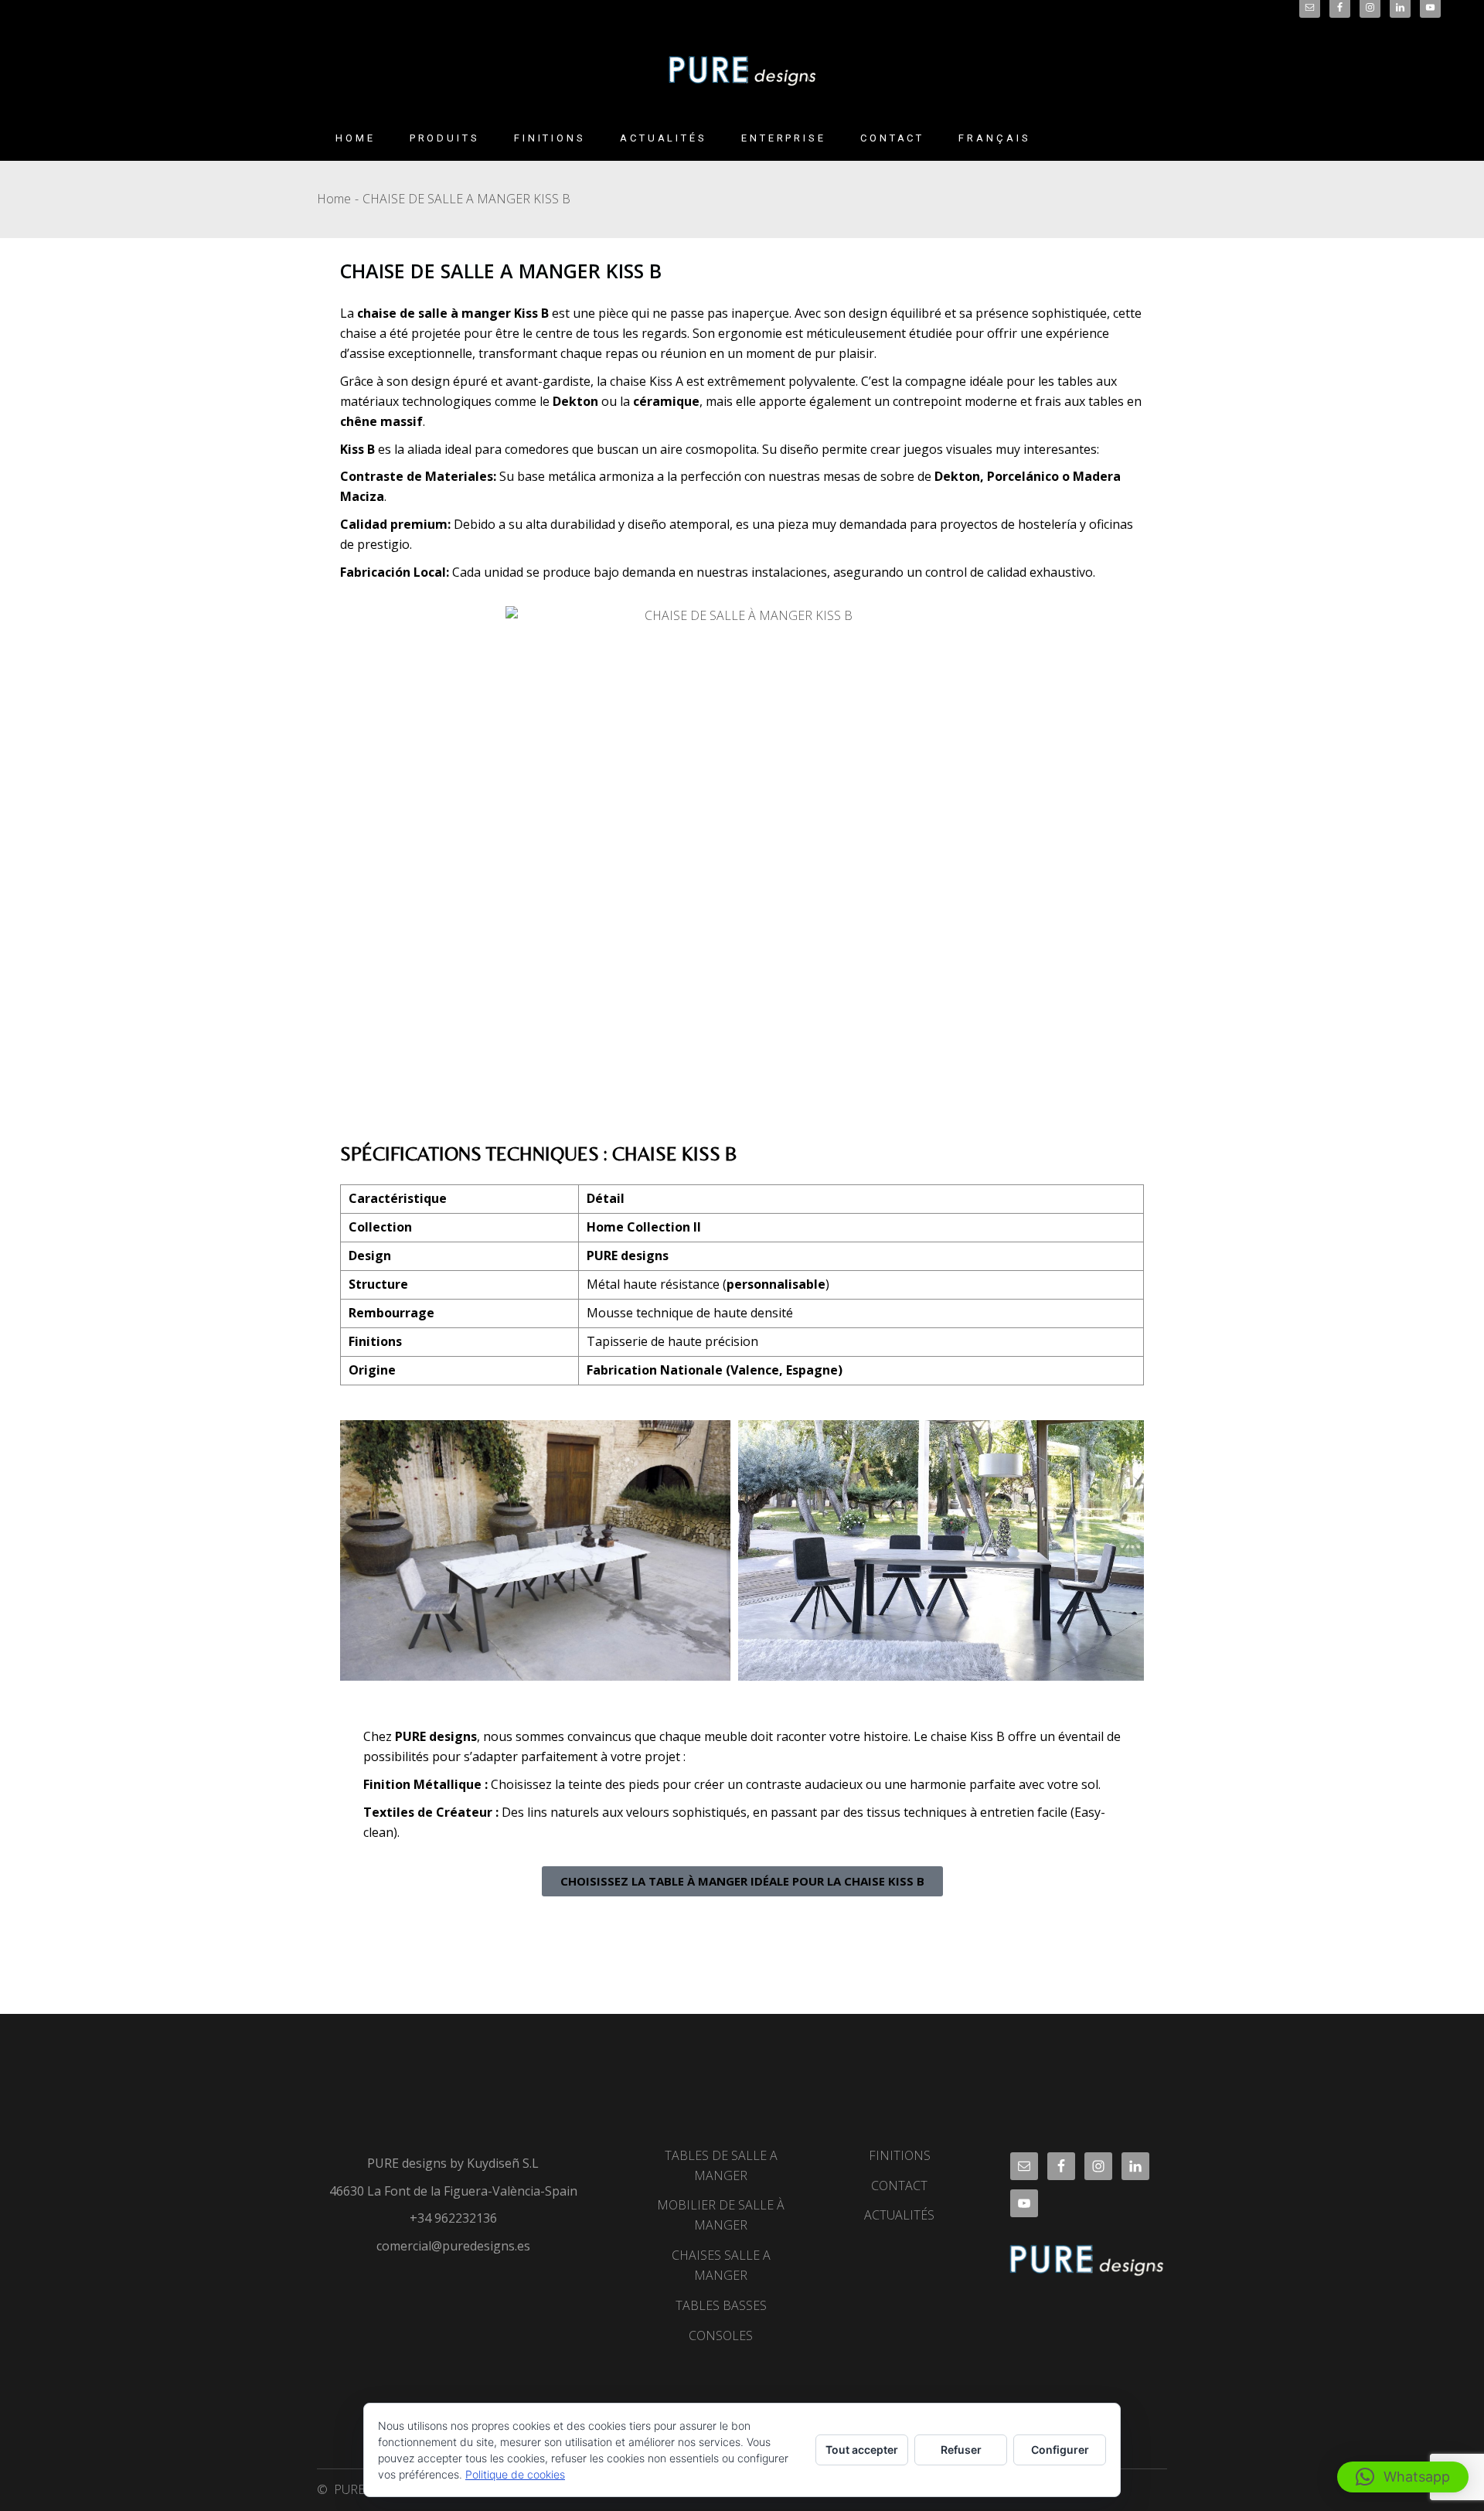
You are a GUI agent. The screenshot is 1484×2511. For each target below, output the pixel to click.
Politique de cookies (515, 2474)
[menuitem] (994, 138)
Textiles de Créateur (428, 1812)
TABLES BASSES (721, 2305)
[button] (1403, 2477)
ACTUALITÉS (899, 2215)
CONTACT (899, 2186)
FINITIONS (900, 2155)
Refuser (961, 2450)
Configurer (1060, 2450)
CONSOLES (721, 2336)
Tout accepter (862, 2450)
